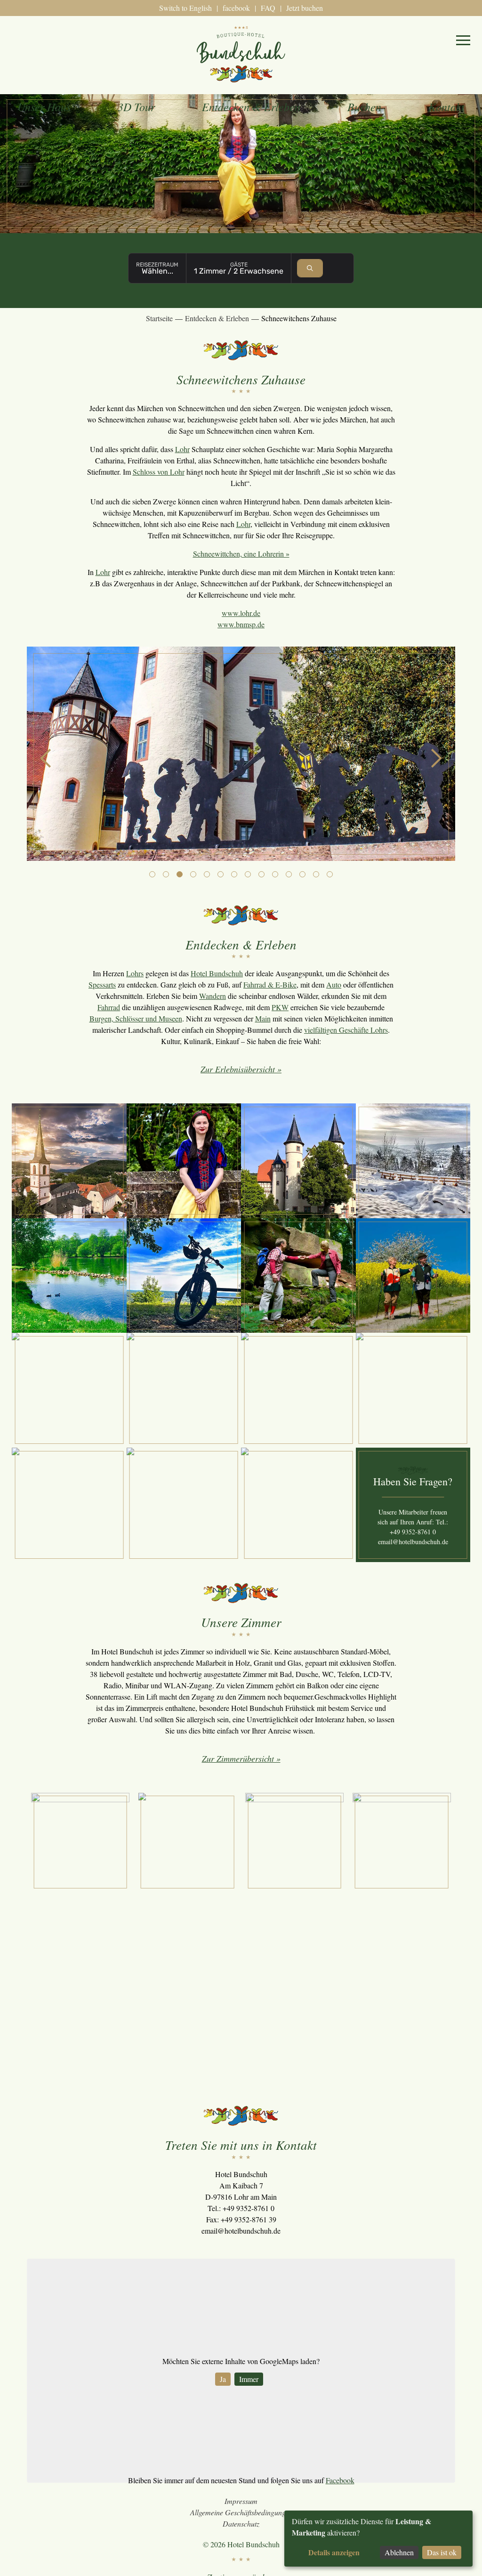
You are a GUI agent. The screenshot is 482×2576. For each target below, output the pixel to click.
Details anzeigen (334, 2552)
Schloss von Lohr (159, 472)
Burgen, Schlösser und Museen (136, 1018)
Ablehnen (399, 2552)
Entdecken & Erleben (251, 106)
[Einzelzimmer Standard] (80, 1842)
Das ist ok (442, 2552)
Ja (223, 2379)
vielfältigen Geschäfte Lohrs (346, 1030)
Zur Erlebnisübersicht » (241, 1069)
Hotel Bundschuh (217, 973)
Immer (249, 2379)
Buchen (364, 106)
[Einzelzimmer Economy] (188, 1842)
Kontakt (446, 106)
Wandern (213, 996)
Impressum (241, 2501)
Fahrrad (109, 1007)
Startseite (159, 318)
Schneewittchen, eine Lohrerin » (241, 554)
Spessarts (102, 984)
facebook (236, 8)
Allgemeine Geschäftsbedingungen (241, 2512)
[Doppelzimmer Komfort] (402, 1842)
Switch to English (185, 8)
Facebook (340, 2480)
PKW (280, 1007)
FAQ (268, 8)
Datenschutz (241, 2523)
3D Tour (136, 106)
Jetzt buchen (305, 8)
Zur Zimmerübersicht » (241, 1758)
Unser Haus (44, 106)
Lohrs (135, 973)
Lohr (182, 449)
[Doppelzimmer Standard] (294, 1842)
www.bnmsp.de (241, 624)
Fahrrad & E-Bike (270, 984)
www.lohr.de (241, 613)
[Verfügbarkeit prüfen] (310, 268)
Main (263, 1018)
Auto (334, 984)
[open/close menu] (463, 40)
